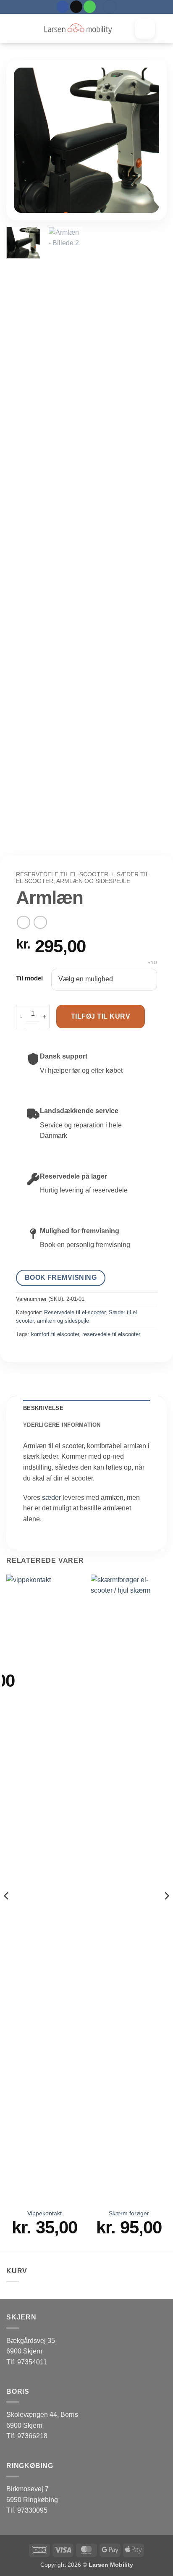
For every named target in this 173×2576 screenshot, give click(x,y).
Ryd (152, 962)
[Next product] (23, 922)
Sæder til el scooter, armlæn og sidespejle (82, 878)
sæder (51, 1498)
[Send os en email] (76, 7)
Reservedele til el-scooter (62, 874)
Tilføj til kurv (101, 1016)
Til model (29, 978)
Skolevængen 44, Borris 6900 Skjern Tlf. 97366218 (42, 2425)
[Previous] (27, 140)
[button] (110, 7)
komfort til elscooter (55, 1334)
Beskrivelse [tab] (43, 1408)
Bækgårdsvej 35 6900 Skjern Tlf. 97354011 (31, 2351)
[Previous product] (40, 922)
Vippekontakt (45, 2213)
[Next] (146, 140)
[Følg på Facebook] (63, 7)
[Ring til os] (90, 7)
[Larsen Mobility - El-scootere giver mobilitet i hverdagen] (78, 29)
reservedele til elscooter (111, 1334)
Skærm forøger (129, 2213)
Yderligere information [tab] (62, 1425)
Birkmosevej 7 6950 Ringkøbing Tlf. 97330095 (32, 2500)
